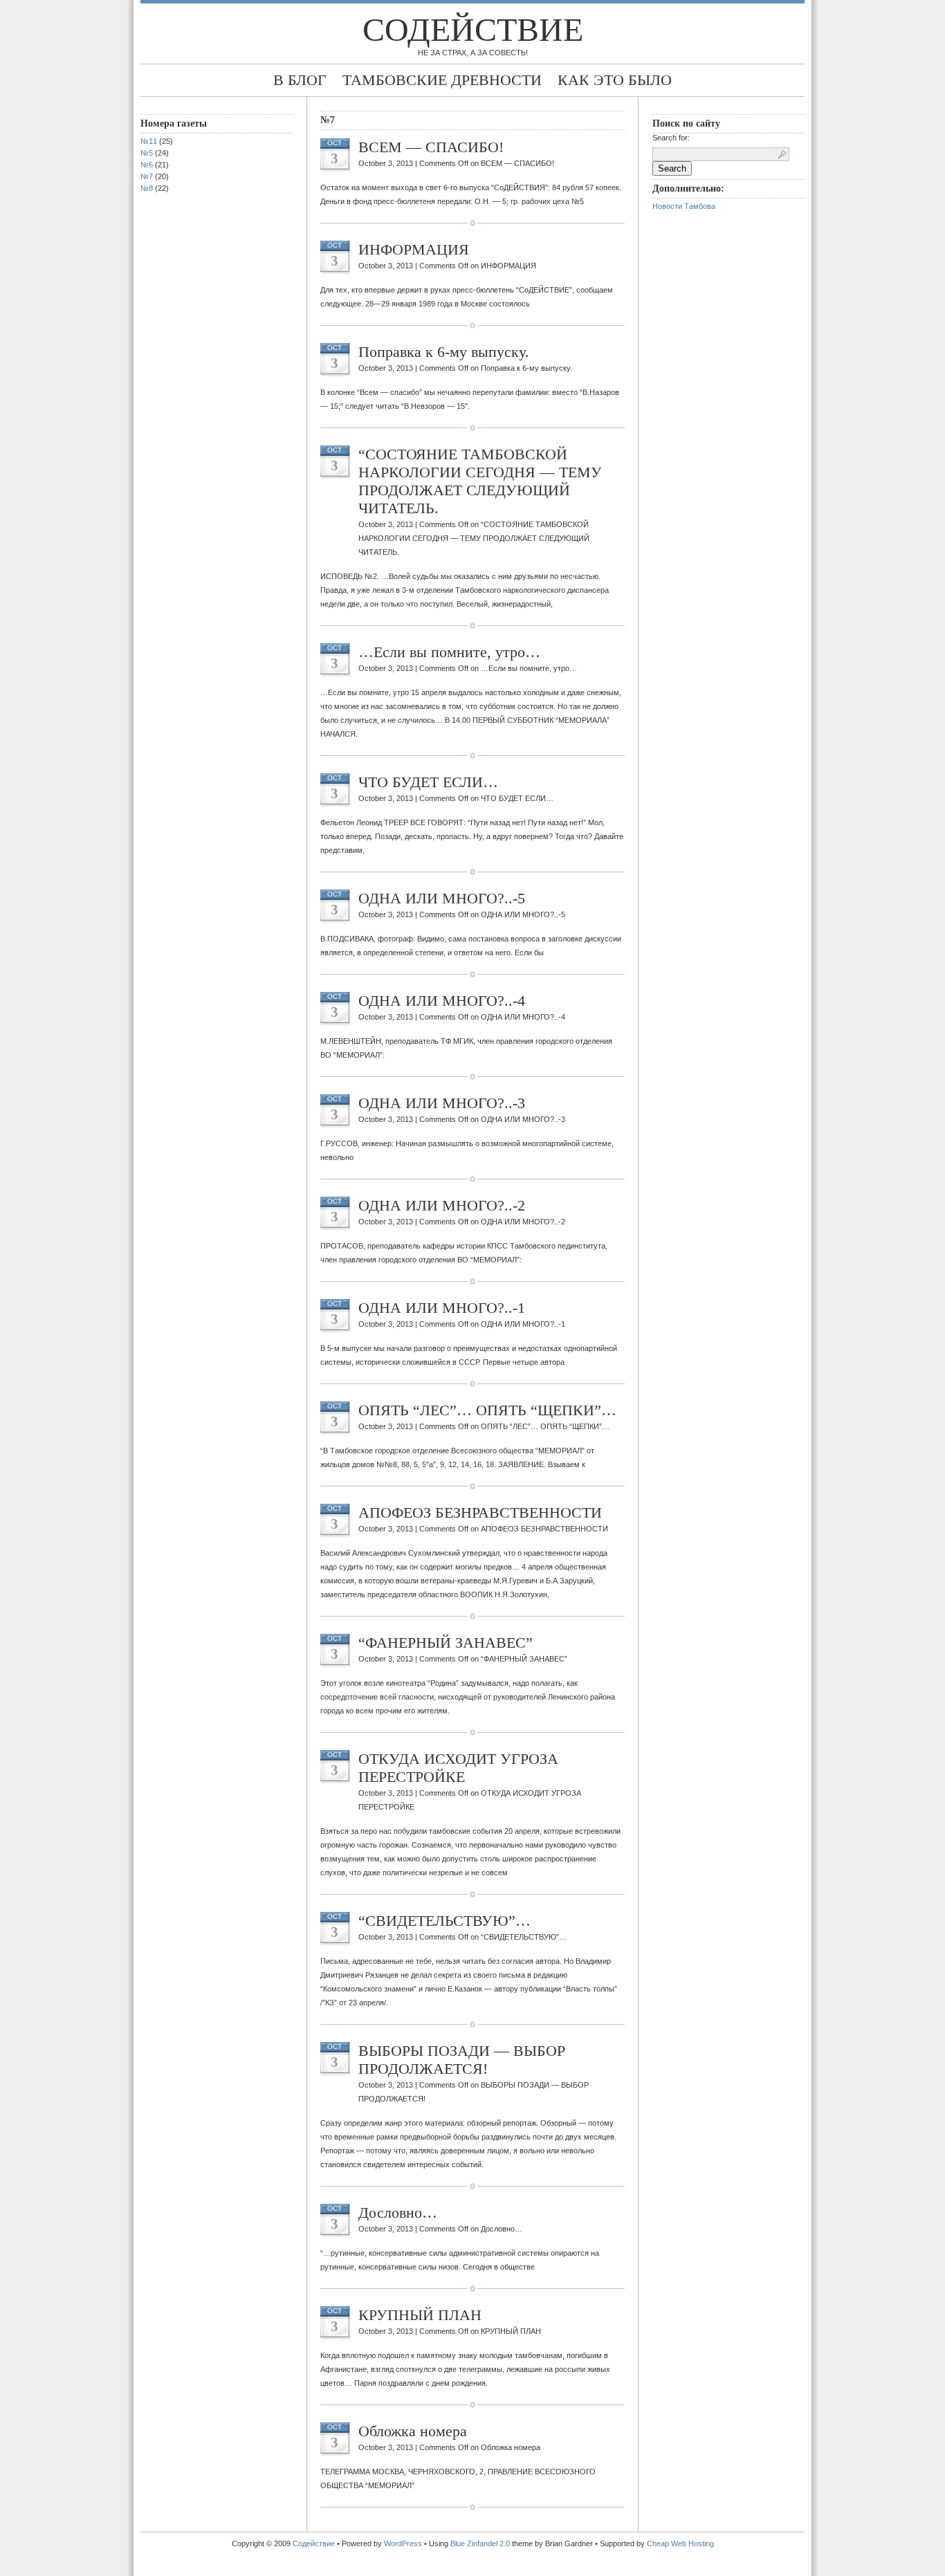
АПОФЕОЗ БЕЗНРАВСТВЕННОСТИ (480, 1512)
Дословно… (398, 2212)
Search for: (671, 138)
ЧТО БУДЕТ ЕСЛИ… (428, 782)
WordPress (403, 2543)
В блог (300, 80)
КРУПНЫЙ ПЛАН (420, 2315)
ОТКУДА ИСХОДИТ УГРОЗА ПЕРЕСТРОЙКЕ (458, 1768)
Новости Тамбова (684, 206)
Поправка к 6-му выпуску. (444, 352)
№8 (147, 188)
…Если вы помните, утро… (449, 652)
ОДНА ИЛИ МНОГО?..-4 (442, 1001)
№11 (149, 141)
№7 (147, 176)
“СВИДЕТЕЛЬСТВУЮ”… (444, 1921)
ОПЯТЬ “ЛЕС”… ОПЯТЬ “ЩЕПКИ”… (487, 1410)
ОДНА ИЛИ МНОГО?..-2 (442, 1205)
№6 (147, 165)
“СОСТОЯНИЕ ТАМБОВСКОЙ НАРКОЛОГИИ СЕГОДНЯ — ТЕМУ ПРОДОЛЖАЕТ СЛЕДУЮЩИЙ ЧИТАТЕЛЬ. (480, 481)
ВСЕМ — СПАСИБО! (431, 147)
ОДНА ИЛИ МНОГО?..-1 (442, 1308)
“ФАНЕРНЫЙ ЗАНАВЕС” (446, 1643)
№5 (147, 153)
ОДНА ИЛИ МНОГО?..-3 (442, 1103)
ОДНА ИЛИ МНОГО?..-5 (442, 898)
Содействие (473, 29)
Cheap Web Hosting (680, 2543)
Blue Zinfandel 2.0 (480, 2543)
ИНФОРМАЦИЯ (414, 249)
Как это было (615, 80)
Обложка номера (413, 2431)
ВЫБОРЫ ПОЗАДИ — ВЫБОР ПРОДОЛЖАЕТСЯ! (462, 2060)
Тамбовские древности (442, 80)
